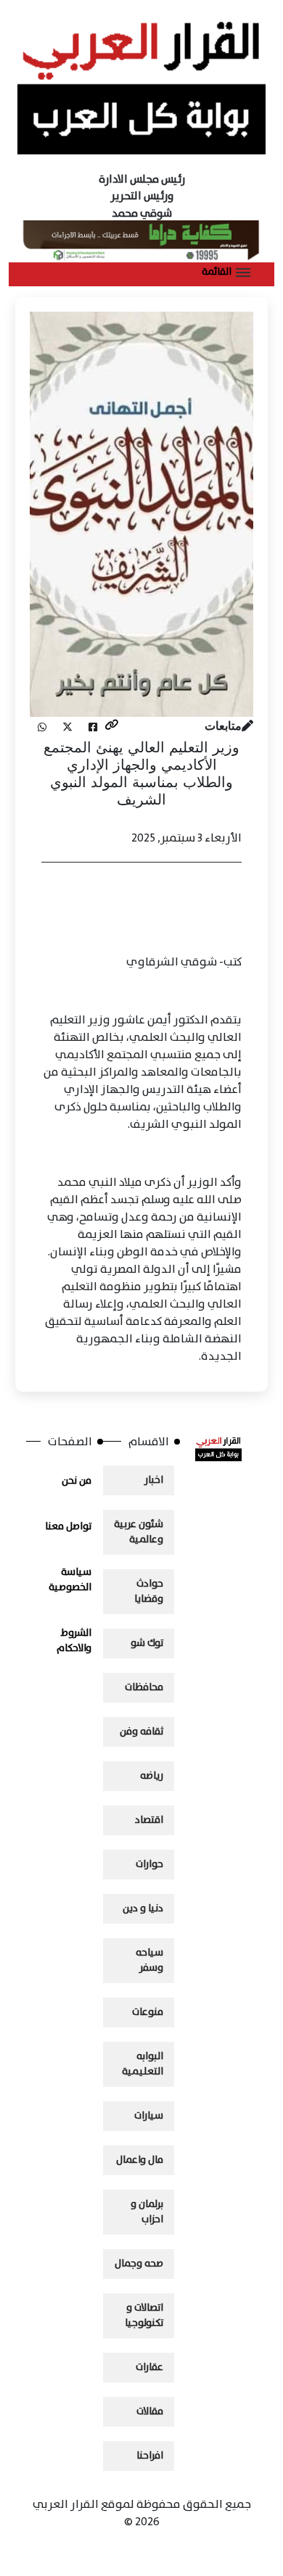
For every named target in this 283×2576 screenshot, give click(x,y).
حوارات (149, 1864)
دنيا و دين (143, 1908)
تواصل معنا (68, 1526)
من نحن (77, 1481)
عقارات (149, 2367)
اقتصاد (149, 1820)
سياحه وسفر (149, 1960)
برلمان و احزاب (147, 2212)
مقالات (150, 2411)
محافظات (144, 1687)
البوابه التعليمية (143, 2064)
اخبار (154, 1480)
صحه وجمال (139, 2264)
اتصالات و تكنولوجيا (144, 2315)
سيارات (149, 2116)
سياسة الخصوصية (70, 1580)
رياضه (152, 1776)
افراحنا (150, 2456)
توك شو (147, 1643)
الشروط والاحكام (74, 1641)
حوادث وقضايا (149, 1591)
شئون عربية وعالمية (139, 1532)
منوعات (148, 2012)
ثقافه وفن (141, 1732)
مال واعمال (140, 2160)
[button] (226, 273)
